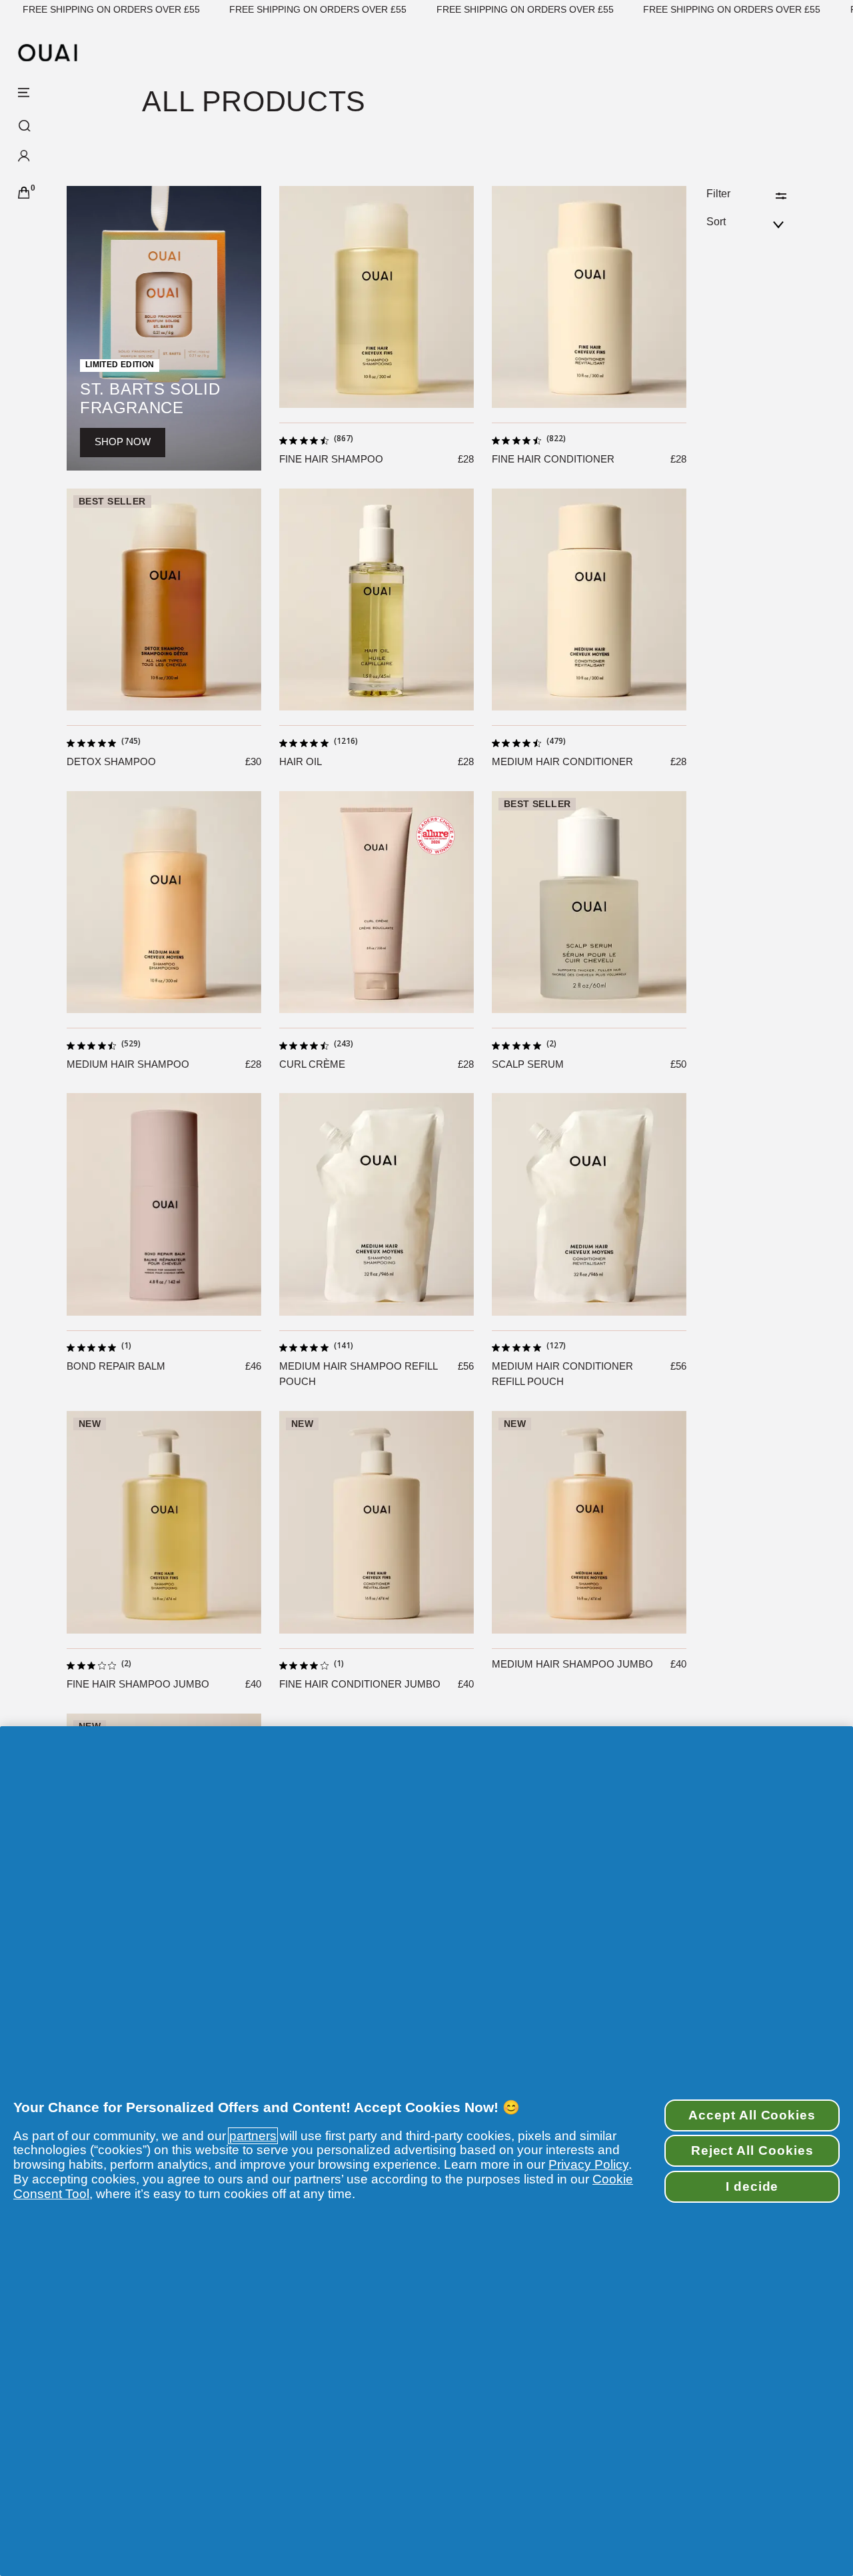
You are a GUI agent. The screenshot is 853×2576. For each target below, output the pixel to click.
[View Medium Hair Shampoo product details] (164, 902)
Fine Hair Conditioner (553, 459)
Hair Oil (301, 761)
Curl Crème (312, 1064)
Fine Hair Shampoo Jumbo (138, 1684)
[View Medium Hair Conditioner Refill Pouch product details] (589, 1204)
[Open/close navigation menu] (24, 93)
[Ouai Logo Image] (48, 53)
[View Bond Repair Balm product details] (164, 1204)
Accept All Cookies (752, 2115)
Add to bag (376, 395)
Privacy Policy (588, 2164)
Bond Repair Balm (116, 1366)
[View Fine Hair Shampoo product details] (377, 297)
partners (253, 2136)
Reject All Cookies (752, 2150)
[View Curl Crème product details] (377, 902)
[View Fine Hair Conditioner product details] (589, 297)
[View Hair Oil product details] (377, 600)
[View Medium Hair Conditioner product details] (589, 600)
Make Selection (164, 698)
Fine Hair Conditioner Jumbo (360, 1684)
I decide (752, 2186)
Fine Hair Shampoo (331, 459)
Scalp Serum (528, 1064)
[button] (61, 159)
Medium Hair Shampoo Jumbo (572, 1664)
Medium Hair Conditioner (562, 761)
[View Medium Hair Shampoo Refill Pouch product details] (377, 1204)
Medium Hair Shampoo (128, 1064)
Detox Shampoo (111, 761)
